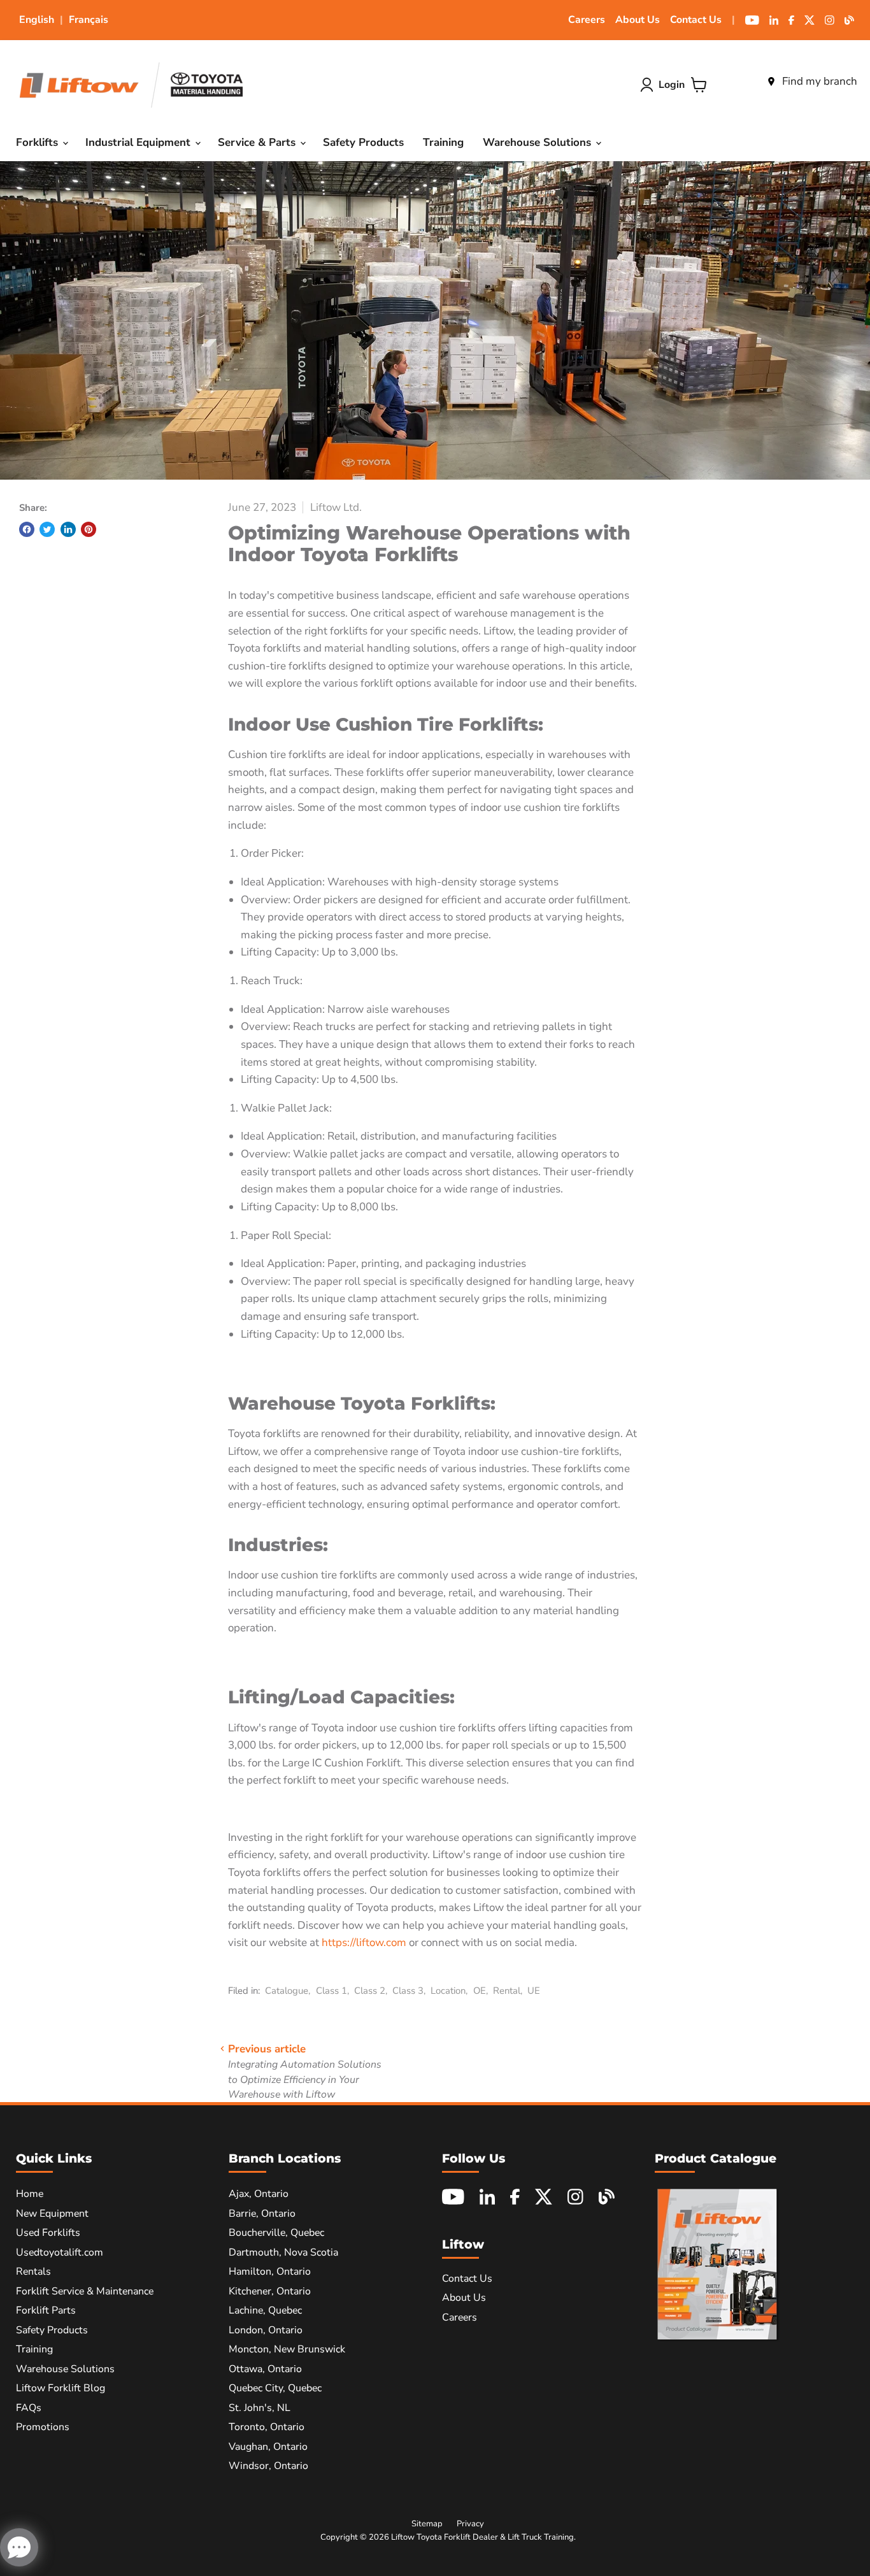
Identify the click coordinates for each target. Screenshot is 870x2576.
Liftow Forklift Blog (61, 2388)
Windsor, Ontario (268, 2466)
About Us (638, 20)
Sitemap (427, 2524)
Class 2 (370, 1991)
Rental (507, 1991)
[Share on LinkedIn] (68, 529)
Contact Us (696, 20)
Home (30, 2194)
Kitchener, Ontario (270, 2291)
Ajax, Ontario (259, 2194)
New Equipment (52, 2214)
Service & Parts (258, 142)
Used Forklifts (48, 2233)
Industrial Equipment (139, 142)
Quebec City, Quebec (275, 2388)
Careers (587, 20)
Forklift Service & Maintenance (85, 2291)
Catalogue (287, 1991)
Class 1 (332, 1991)
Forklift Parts (46, 2310)
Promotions (43, 2427)
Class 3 (408, 1991)
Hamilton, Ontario (270, 2272)
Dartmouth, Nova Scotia (283, 2252)
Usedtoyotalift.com (60, 2252)
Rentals (33, 2272)
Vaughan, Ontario (268, 2447)
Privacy (470, 2524)
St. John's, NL (260, 2408)
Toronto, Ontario (267, 2427)
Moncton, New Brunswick (287, 2349)
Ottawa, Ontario (265, 2369)
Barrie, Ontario (262, 2214)
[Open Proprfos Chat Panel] (19, 2547)
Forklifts (39, 142)
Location (448, 1991)
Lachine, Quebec (265, 2310)
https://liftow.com (364, 1943)
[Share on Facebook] (27, 529)
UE (534, 1991)
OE (480, 1991)
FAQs (29, 2408)
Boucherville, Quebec (276, 2233)
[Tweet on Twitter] (47, 529)
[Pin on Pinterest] (89, 529)
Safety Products (363, 142)
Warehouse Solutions (538, 142)
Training (443, 142)
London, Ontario (266, 2330)
